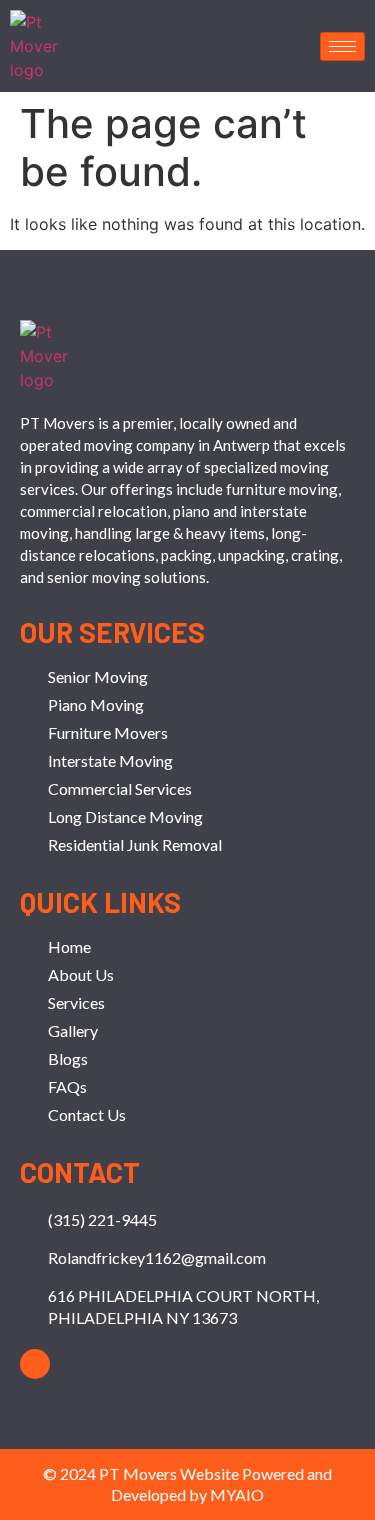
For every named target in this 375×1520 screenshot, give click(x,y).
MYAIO (237, 1494)
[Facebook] (35, 1364)
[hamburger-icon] (342, 46)
